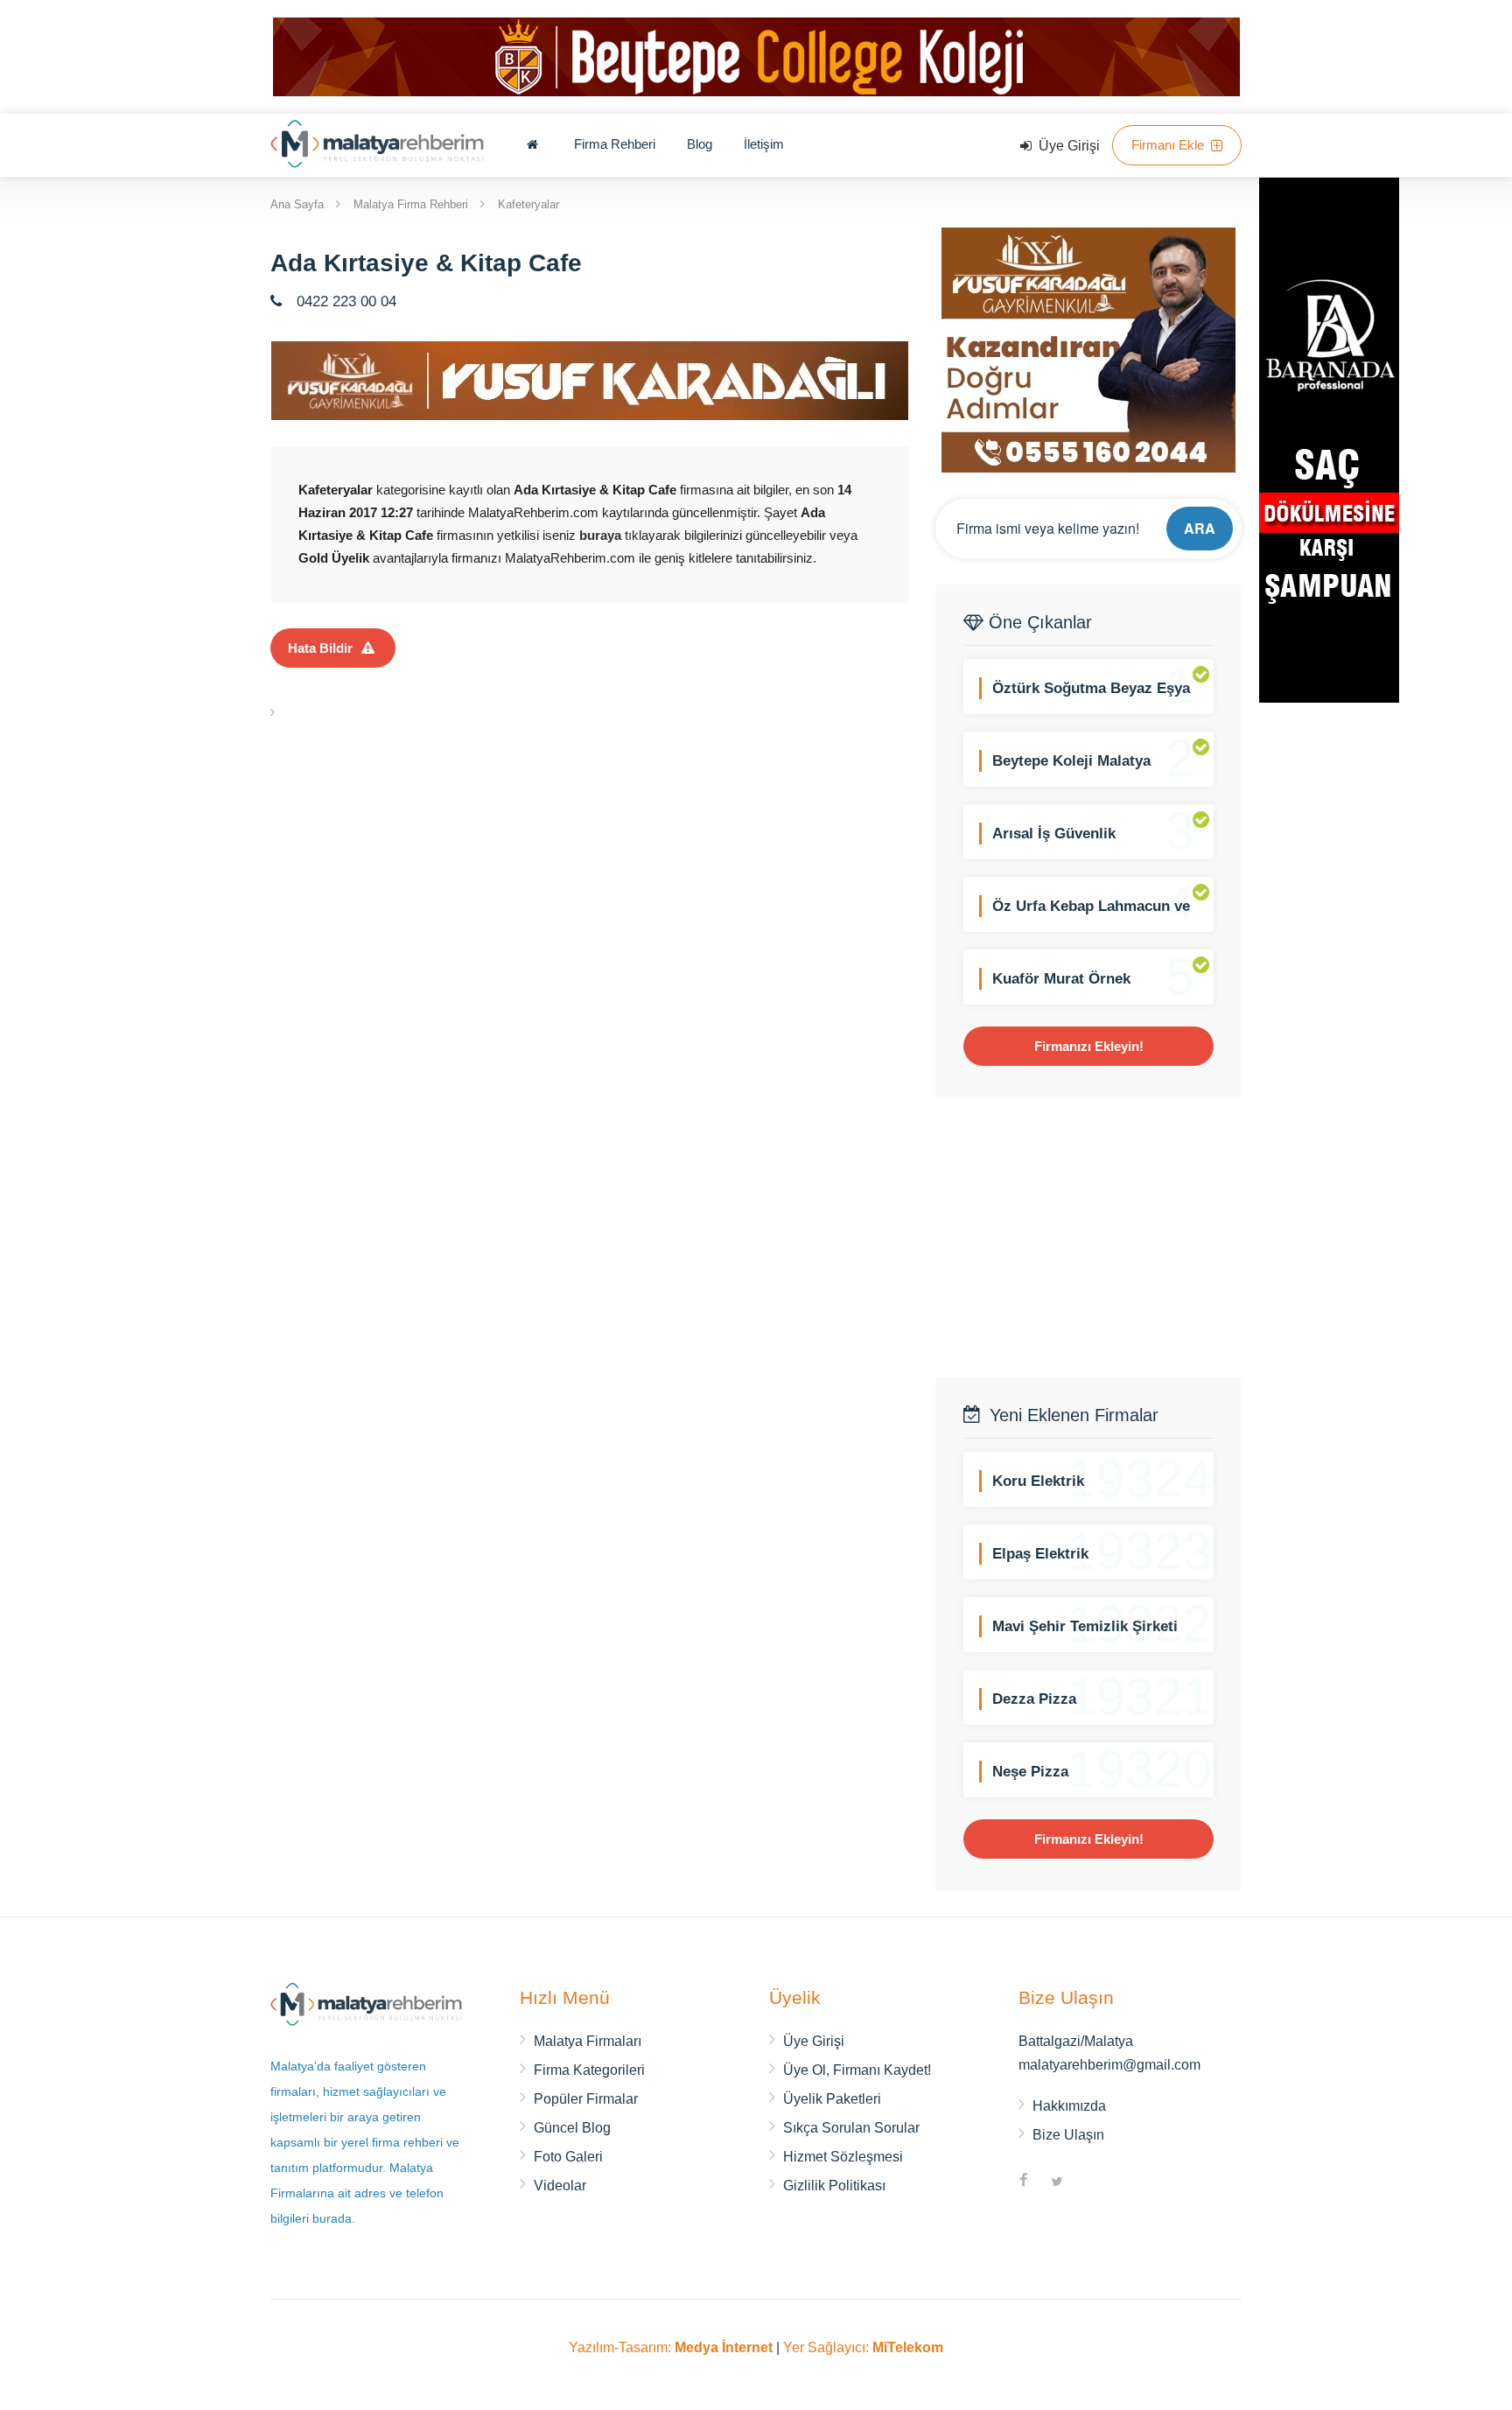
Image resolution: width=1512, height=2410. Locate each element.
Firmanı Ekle (1169, 145)
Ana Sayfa (297, 203)
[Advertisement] (1088, 1237)
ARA (1200, 528)
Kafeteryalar (528, 203)
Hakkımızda (1069, 2106)
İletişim (764, 144)
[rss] (1090, 2182)
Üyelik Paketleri (832, 2099)
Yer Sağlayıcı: (863, 2347)
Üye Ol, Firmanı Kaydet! (857, 2070)
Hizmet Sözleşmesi (843, 2157)
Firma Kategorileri (589, 2070)
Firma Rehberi (615, 144)
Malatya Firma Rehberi (411, 203)
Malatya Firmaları (588, 2041)
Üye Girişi (1067, 146)
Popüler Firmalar (586, 2099)
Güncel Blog (572, 2128)
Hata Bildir (320, 648)
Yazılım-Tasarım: (671, 2347)
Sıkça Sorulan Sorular (851, 2128)
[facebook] (1024, 2182)
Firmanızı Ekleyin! (1089, 1046)
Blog (700, 144)
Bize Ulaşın (1068, 2135)
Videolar (560, 2186)
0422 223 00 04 (344, 301)
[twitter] (1057, 2182)
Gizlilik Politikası (834, 2186)
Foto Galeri (568, 2157)
